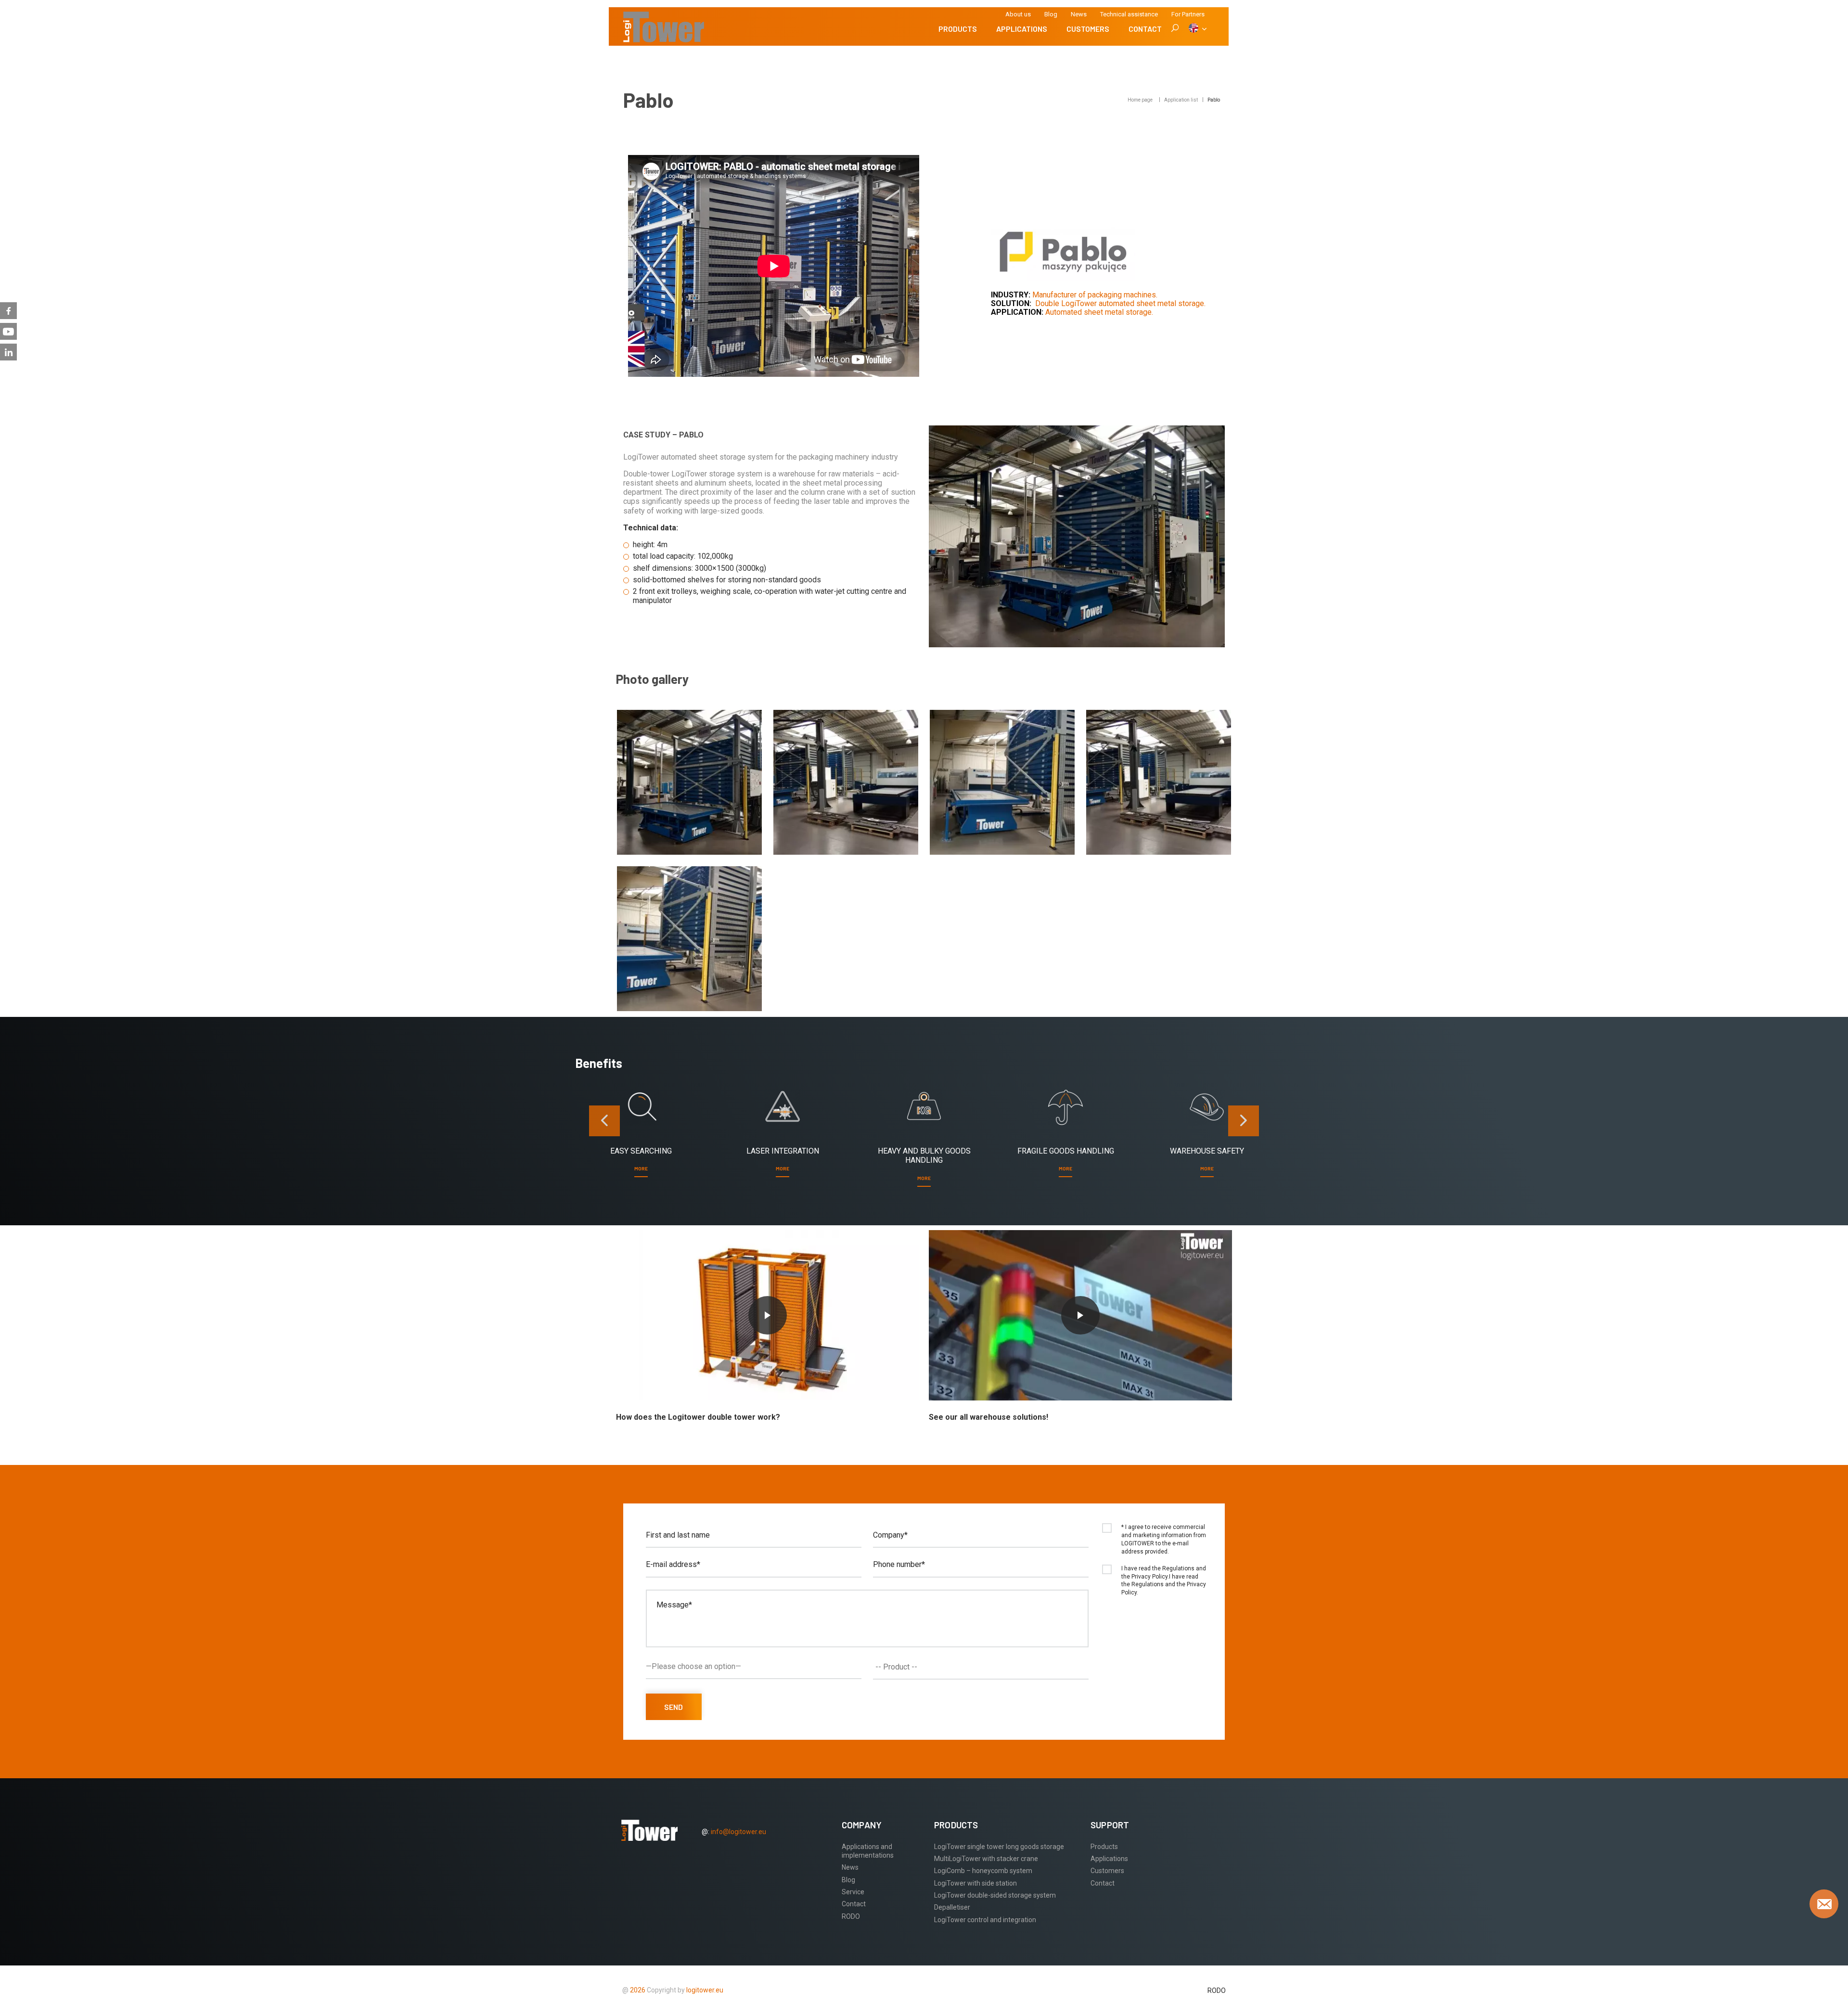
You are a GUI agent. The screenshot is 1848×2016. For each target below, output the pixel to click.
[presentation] (604, 1121)
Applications (1022, 29)
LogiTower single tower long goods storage (999, 1847)
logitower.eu (704, 1990)
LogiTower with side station (975, 1883)
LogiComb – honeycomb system (983, 1871)
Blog (1051, 14)
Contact (1145, 29)
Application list (1181, 100)
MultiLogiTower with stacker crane (986, 1859)
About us (1018, 14)
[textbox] (983, 1667)
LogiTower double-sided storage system (995, 1895)
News (1079, 14)
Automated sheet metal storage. (1099, 312)
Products (958, 29)
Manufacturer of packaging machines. (1095, 295)
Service (853, 1892)
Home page (1140, 100)
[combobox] (981, 1667)
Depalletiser (952, 1907)
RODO (851, 1916)
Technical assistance (1129, 14)
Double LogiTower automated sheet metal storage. (1120, 303)
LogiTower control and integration (985, 1920)
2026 (638, 1990)
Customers (1088, 29)
